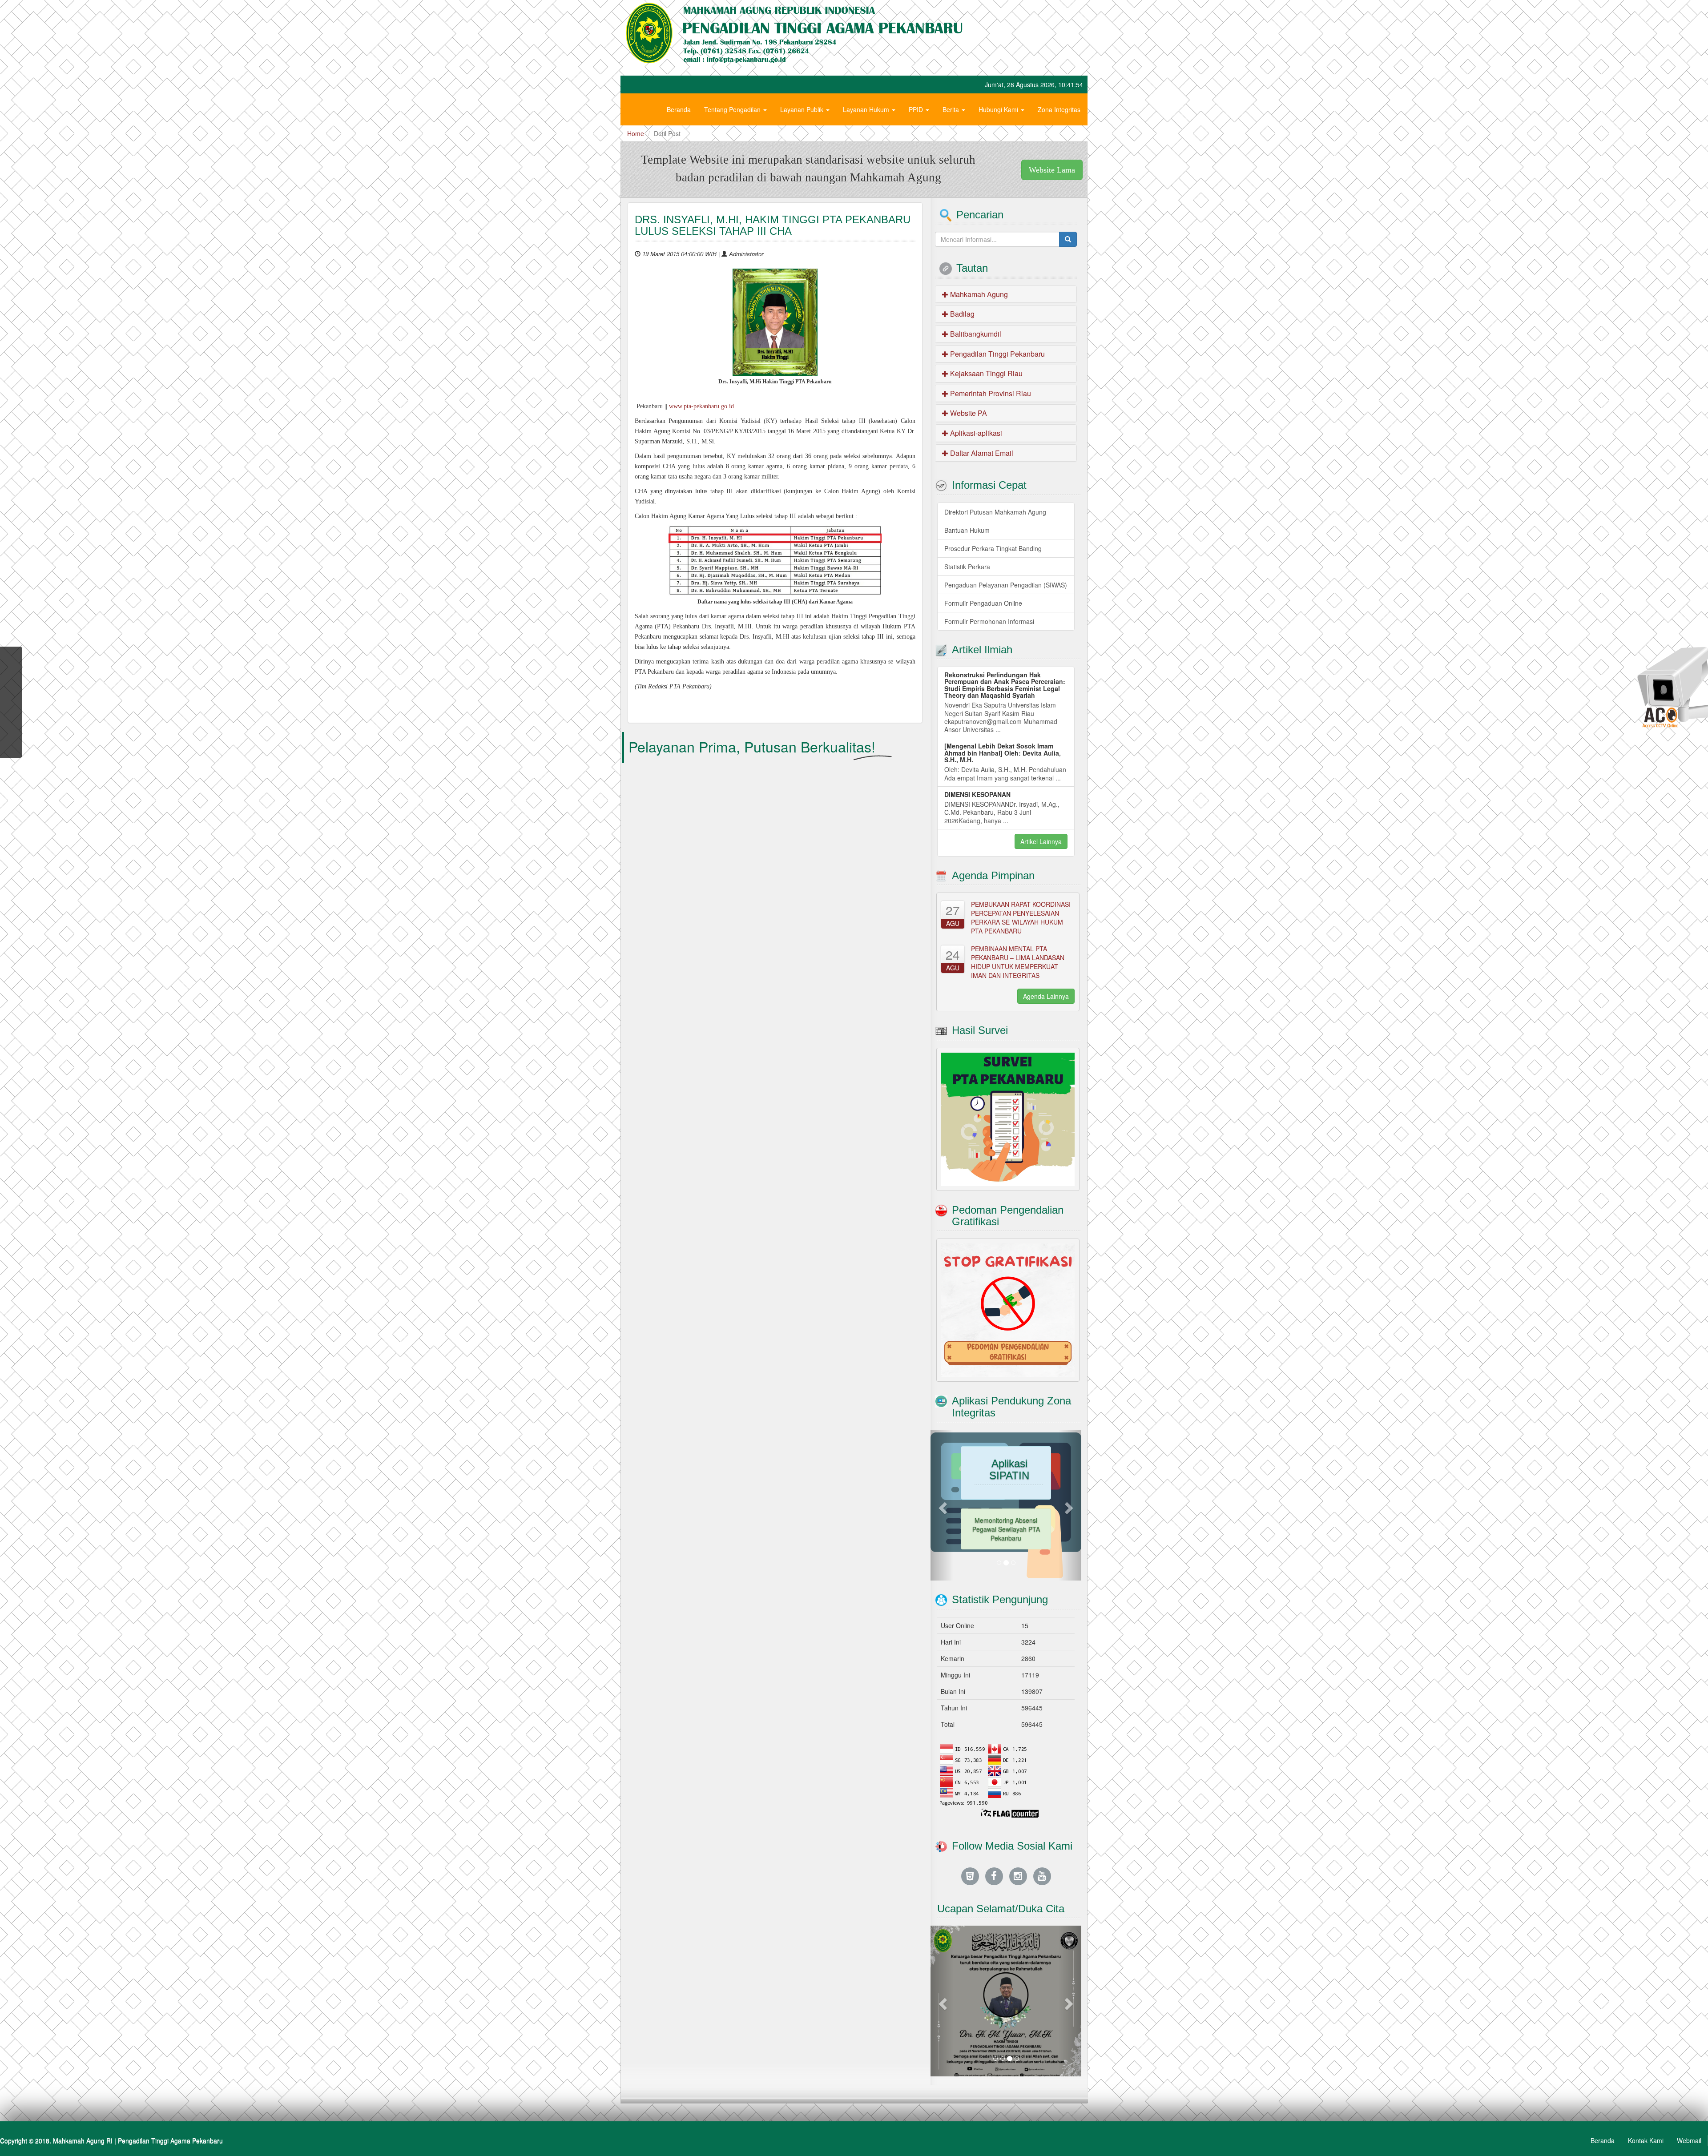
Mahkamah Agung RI (83, 2102)
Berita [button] (952, 109)
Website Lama (1052, 170)
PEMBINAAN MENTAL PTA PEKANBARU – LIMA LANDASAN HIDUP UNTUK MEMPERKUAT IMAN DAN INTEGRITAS (1018, 962)
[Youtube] (1042, 1837)
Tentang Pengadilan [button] (733, 109)
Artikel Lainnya (1041, 841)
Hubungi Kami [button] (999, 109)
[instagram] (1018, 1837)
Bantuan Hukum (967, 530)
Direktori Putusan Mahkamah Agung (995, 512)
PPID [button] (917, 109)
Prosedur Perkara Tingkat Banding (993, 548)
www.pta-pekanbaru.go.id (701, 406)
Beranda (679, 109)
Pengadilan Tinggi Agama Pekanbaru (170, 2102)
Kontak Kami (1646, 2102)
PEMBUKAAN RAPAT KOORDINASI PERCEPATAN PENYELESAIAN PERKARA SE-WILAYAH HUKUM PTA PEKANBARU (1021, 917)
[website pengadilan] (970, 1837)
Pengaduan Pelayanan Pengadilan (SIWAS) (1006, 585)
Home (636, 133)
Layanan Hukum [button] (867, 109)
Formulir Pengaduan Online (983, 603)
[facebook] (994, 1837)
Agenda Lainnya (1046, 996)
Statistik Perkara (967, 567)
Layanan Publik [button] (803, 109)
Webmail (1689, 2102)
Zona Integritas (1059, 109)
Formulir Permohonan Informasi (989, 621)
